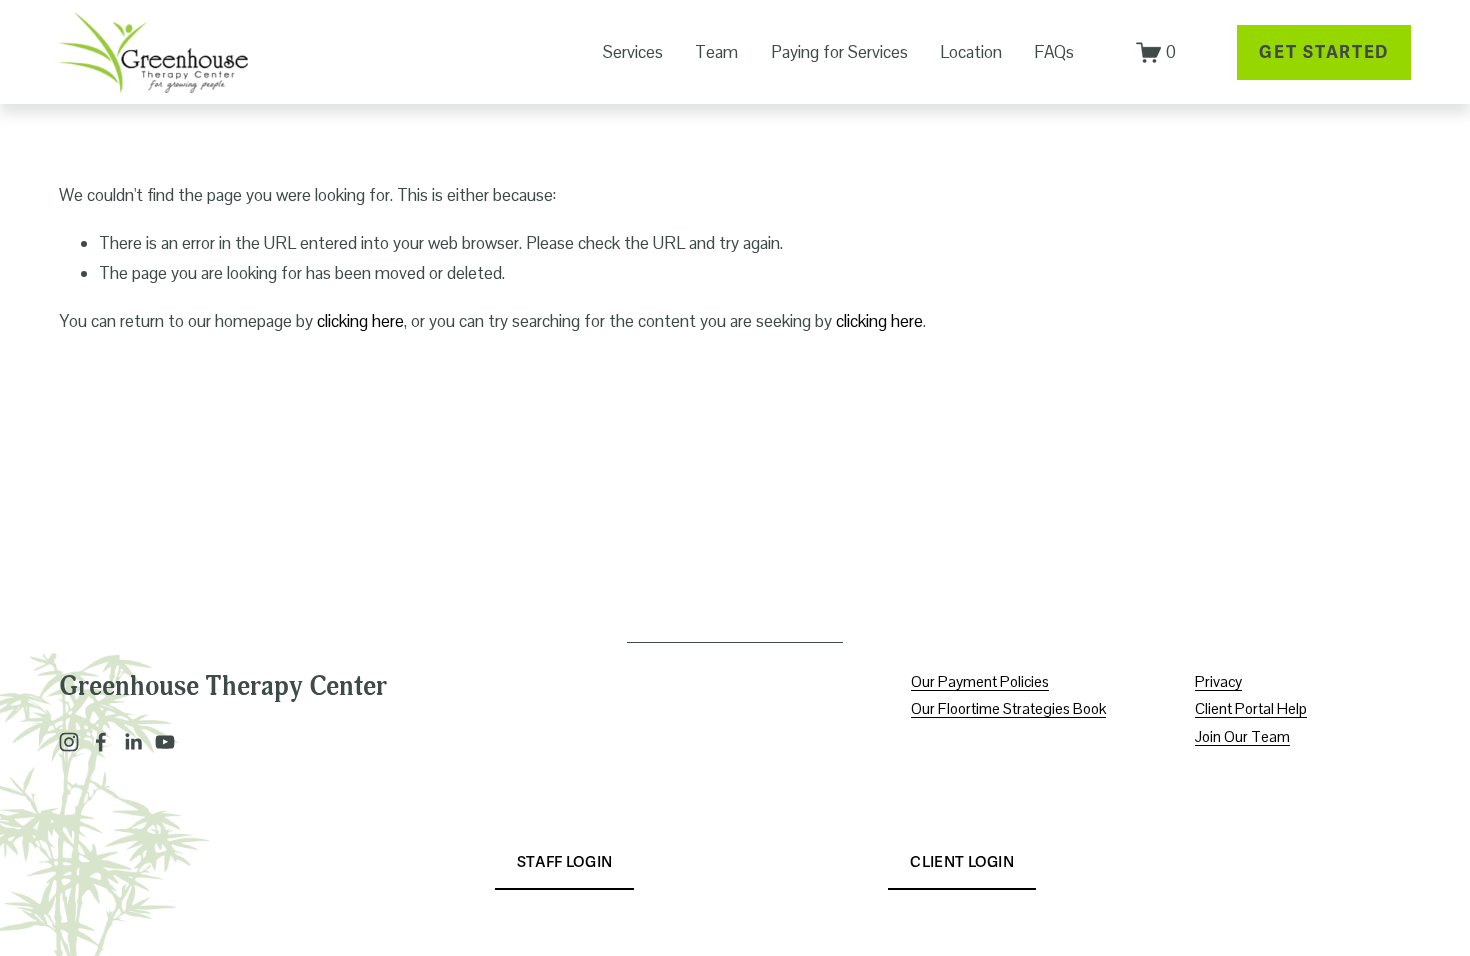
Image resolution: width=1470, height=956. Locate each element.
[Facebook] (101, 742)
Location (971, 52)
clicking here (360, 321)
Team (716, 52)
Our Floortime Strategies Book (1008, 708)
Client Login (962, 862)
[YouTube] (165, 742)
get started (1324, 52)
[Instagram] (69, 742)
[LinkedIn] (133, 742)
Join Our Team (1242, 736)
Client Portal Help (1251, 708)
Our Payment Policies (980, 681)
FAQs (1054, 52)
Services (633, 52)
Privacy (1218, 681)
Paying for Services (839, 52)
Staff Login (564, 862)
